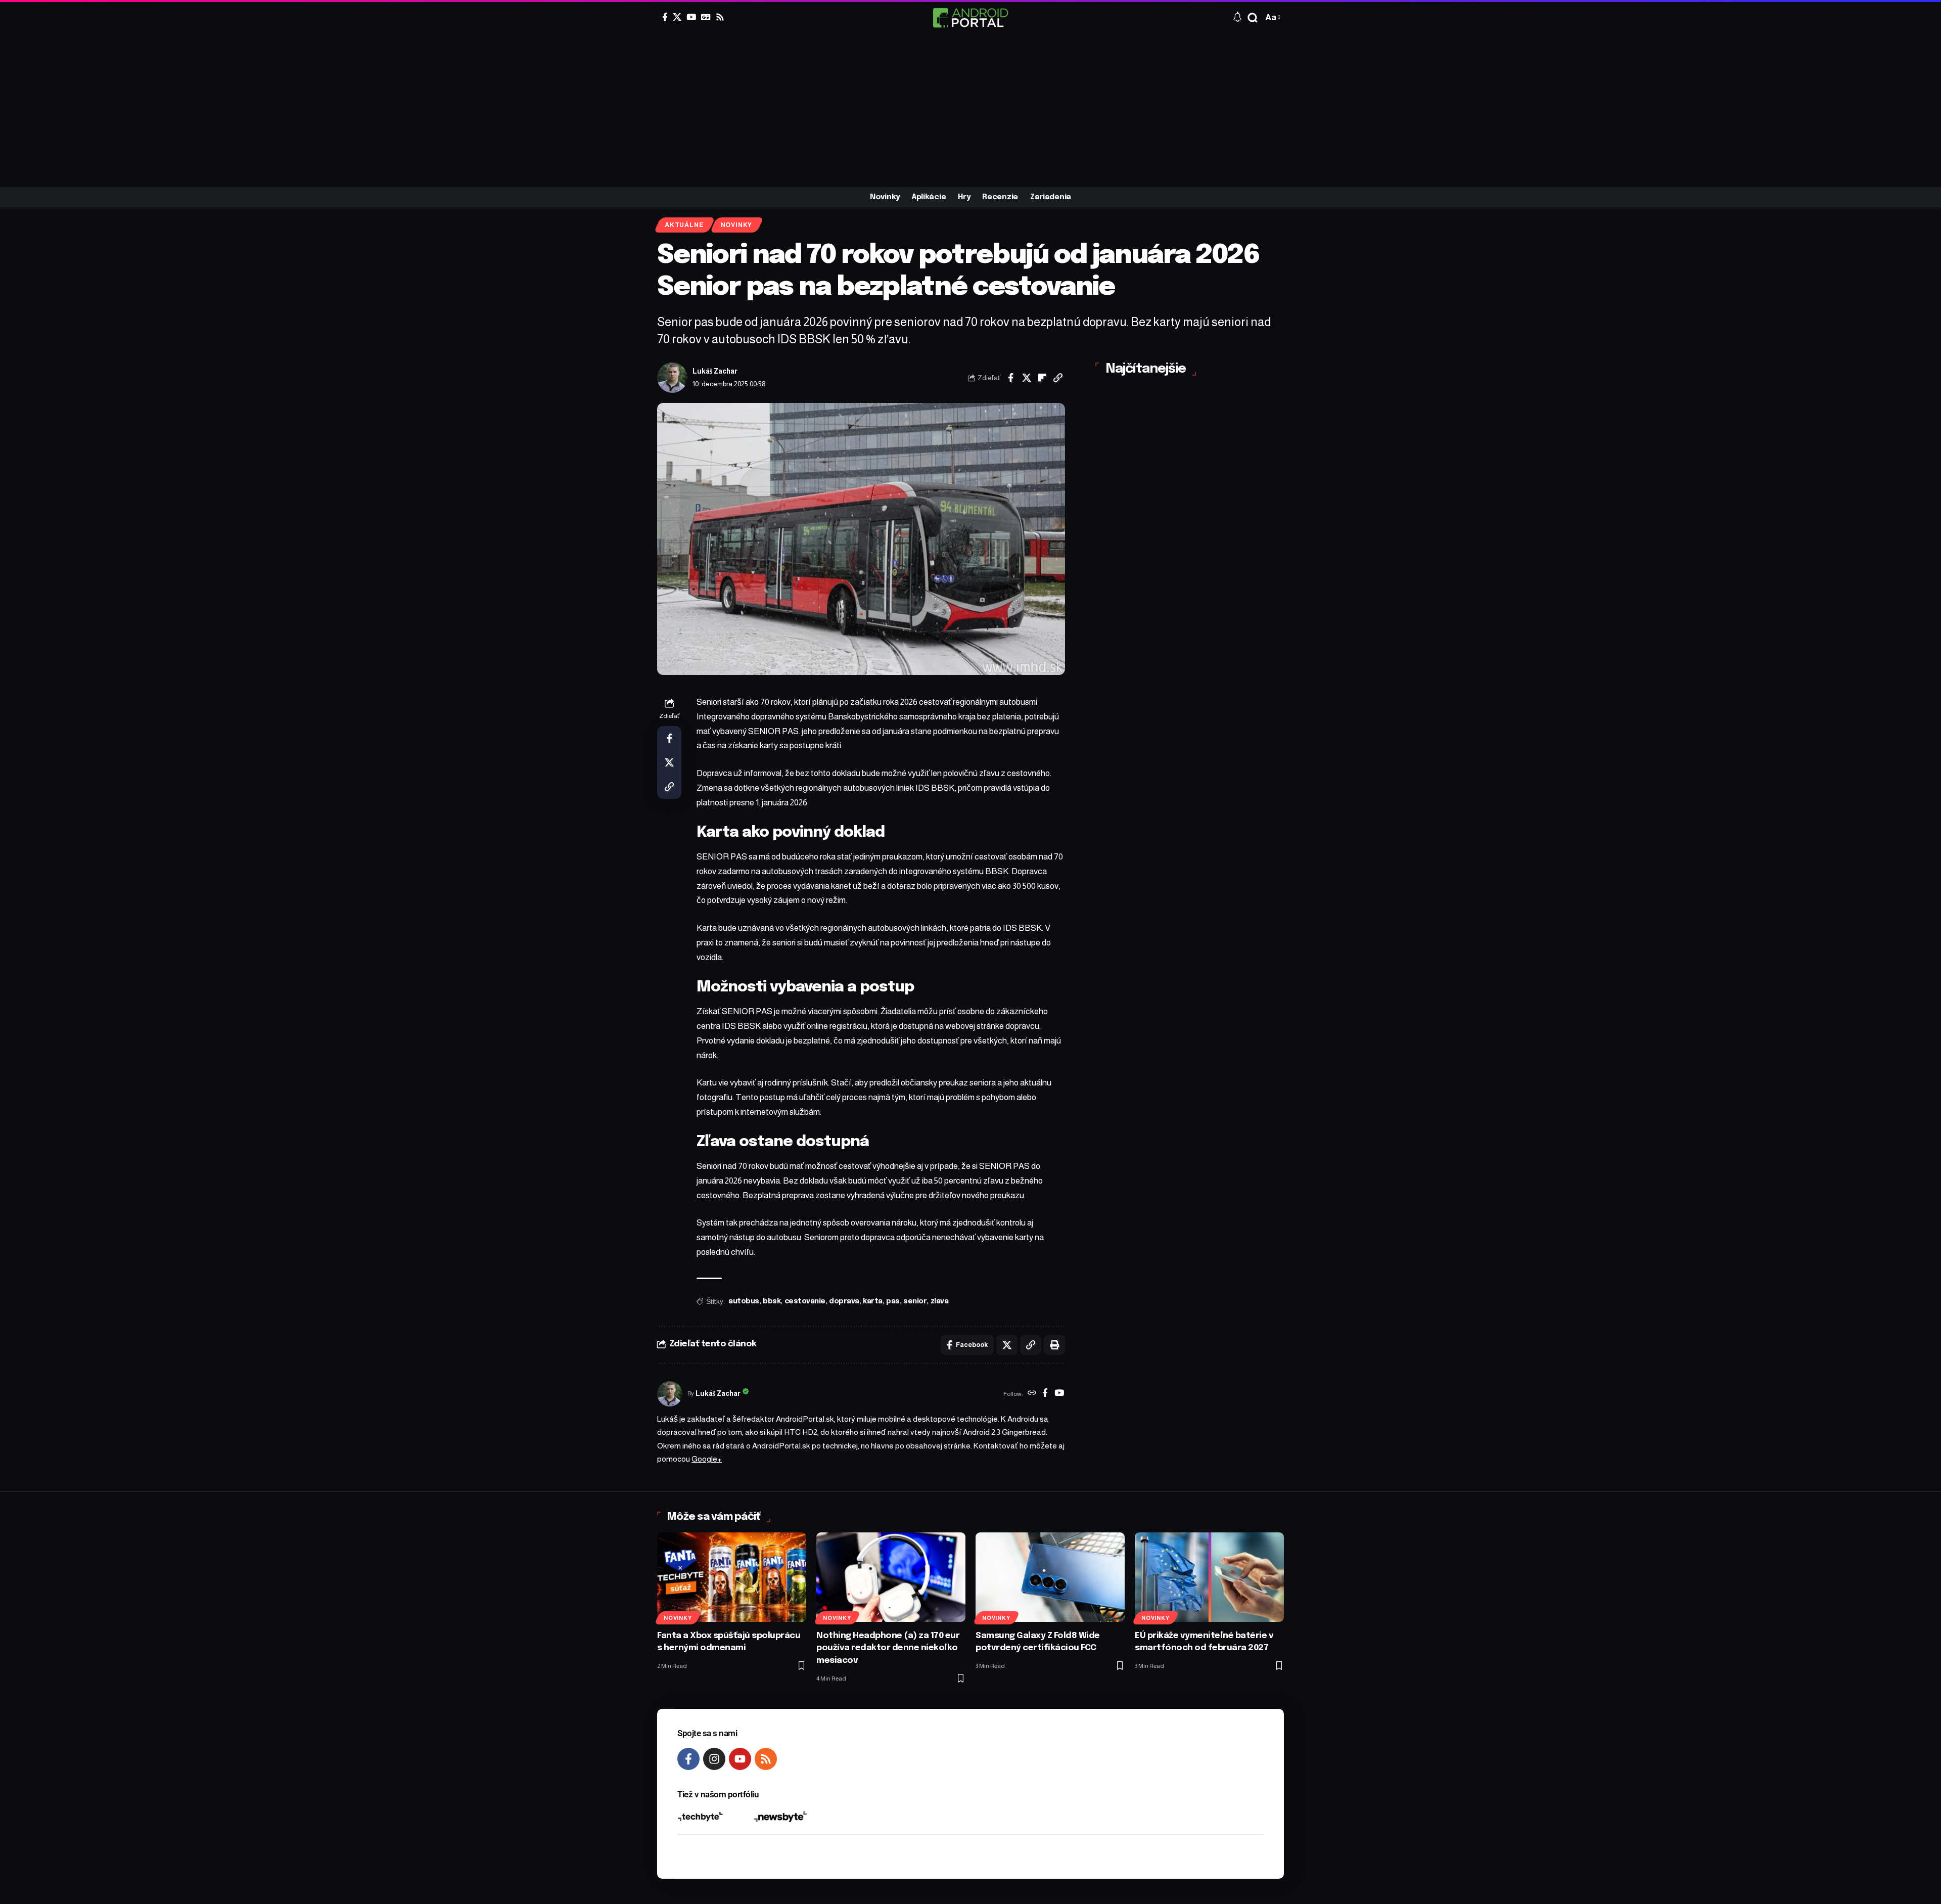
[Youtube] (740, 1759)
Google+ (707, 1459)
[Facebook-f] (688, 1759)
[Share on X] (1027, 378)
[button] (1253, 18)
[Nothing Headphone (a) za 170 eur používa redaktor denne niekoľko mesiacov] (891, 1577)
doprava (844, 1301)
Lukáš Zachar (715, 371)
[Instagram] (714, 1759)
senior (915, 1301)
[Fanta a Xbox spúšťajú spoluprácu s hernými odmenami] (732, 1577)
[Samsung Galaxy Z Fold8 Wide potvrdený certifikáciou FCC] (1050, 1577)
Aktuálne (684, 225)
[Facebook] (665, 17)
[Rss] (720, 17)
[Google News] (706, 17)
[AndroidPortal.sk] (970, 18)
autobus (744, 1301)
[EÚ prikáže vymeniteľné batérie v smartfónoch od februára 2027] (1209, 1577)
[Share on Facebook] (1011, 378)
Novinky (736, 225)
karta (873, 1301)
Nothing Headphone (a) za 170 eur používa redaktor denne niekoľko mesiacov (888, 1648)
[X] (677, 17)
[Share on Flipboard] (1042, 378)
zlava (940, 1301)
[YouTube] (691, 17)
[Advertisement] (970, 111)
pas (893, 1301)
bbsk (772, 1301)
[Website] (1032, 1394)
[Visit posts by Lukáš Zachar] (672, 378)
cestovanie (805, 1301)
